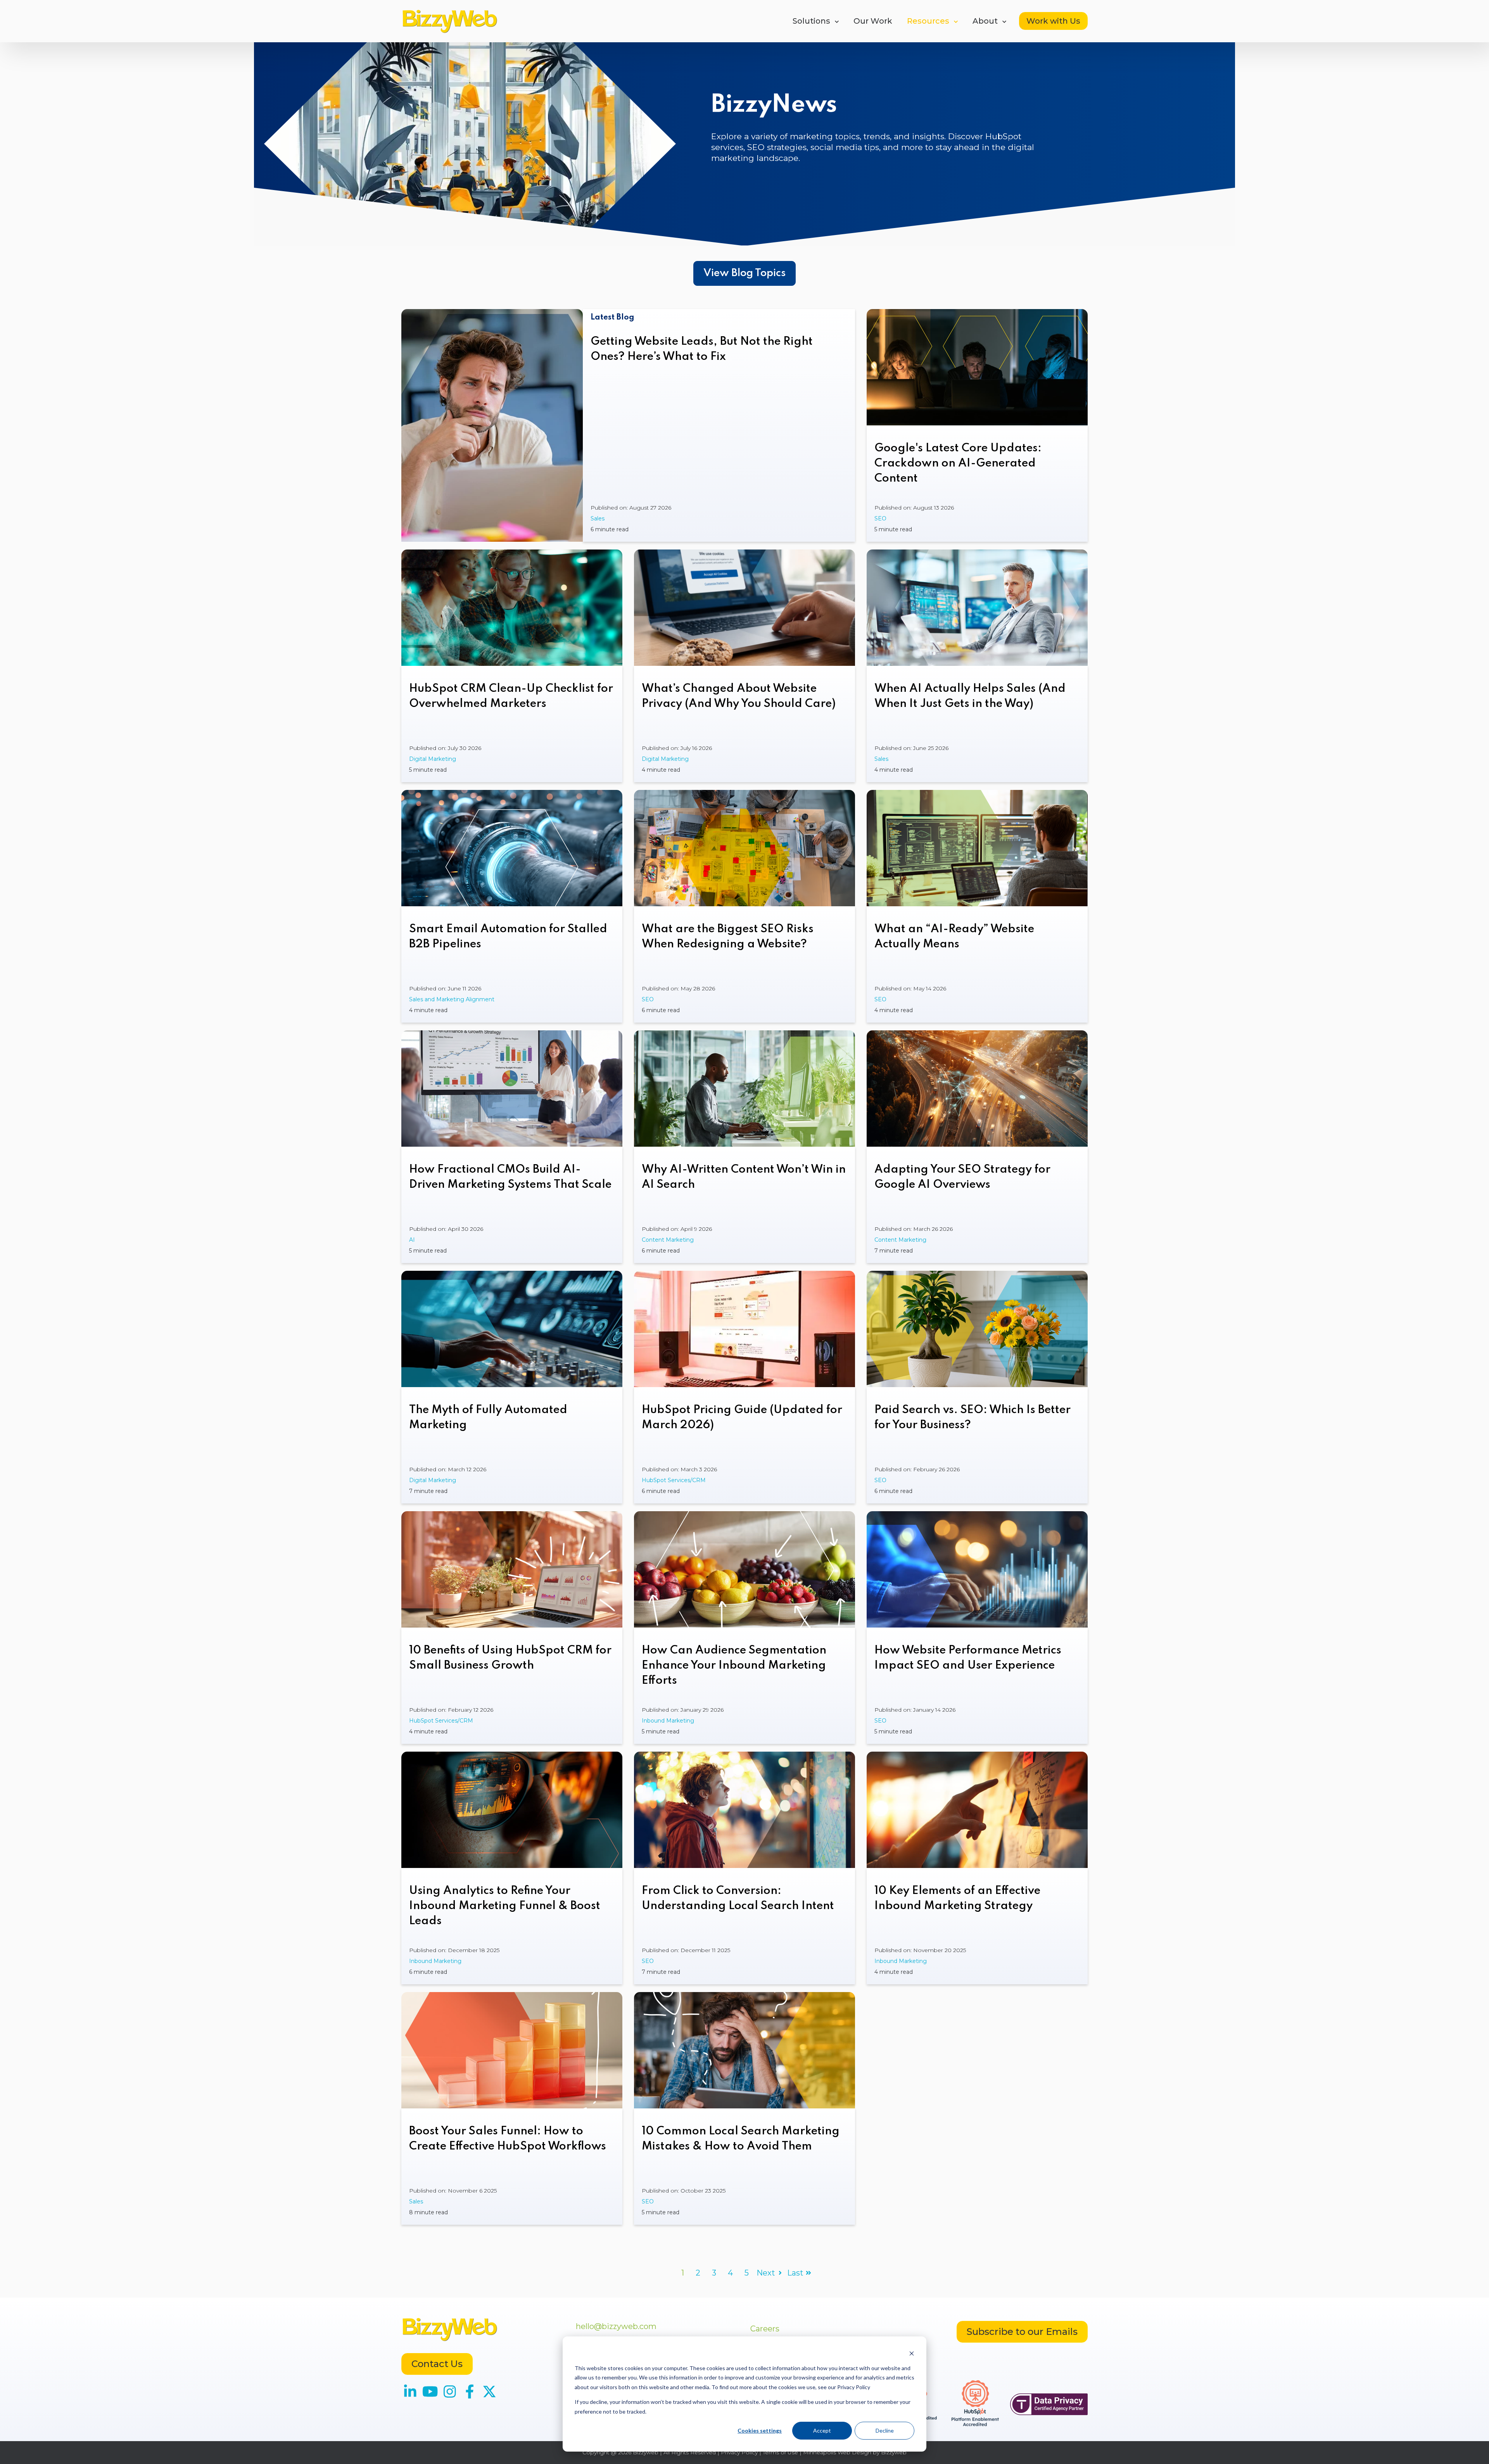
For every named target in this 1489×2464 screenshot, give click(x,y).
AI (412, 1240)
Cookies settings (760, 2430)
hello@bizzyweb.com (616, 2326)
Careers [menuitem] (765, 2329)
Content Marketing (668, 1240)
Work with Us (1053, 21)
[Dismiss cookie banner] (912, 2353)
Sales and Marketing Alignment (452, 999)
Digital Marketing (433, 759)
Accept (822, 2430)
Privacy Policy (739, 2452)
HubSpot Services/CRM (674, 1480)
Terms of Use (780, 2452)
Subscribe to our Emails (1022, 2332)
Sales (598, 518)
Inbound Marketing (668, 1721)
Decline (885, 2430)
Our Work (873, 21)
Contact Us (437, 2364)
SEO (880, 518)
